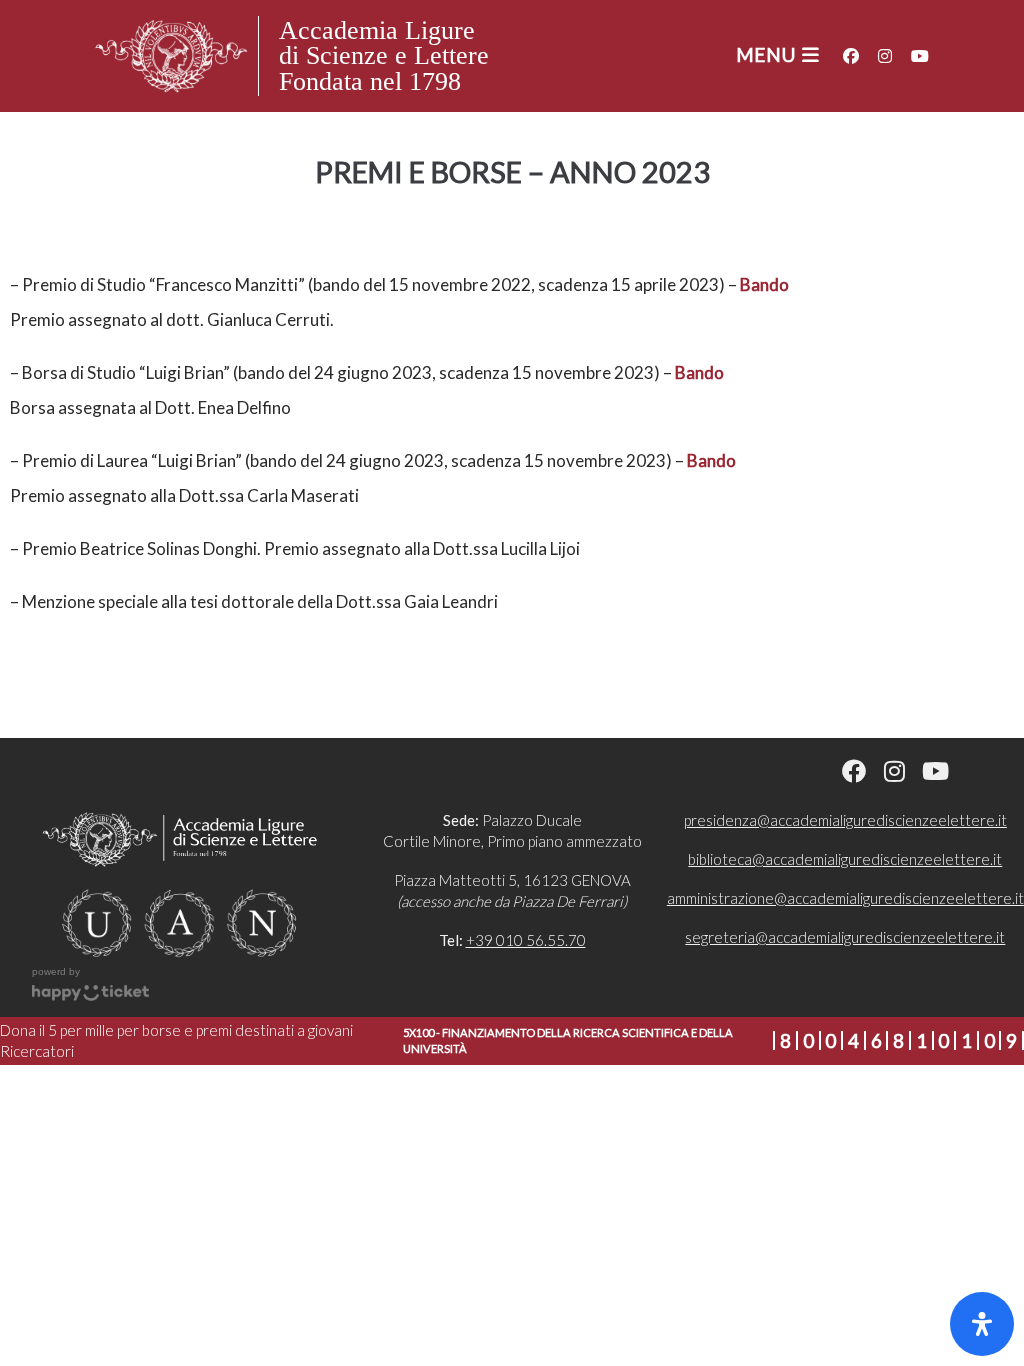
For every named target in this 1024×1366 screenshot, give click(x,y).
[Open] (982, 1324)
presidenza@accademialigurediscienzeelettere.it (845, 820)
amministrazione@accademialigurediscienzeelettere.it (845, 898)
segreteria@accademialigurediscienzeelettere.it (845, 937)
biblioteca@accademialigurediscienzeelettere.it (845, 859)
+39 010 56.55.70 (526, 940)
